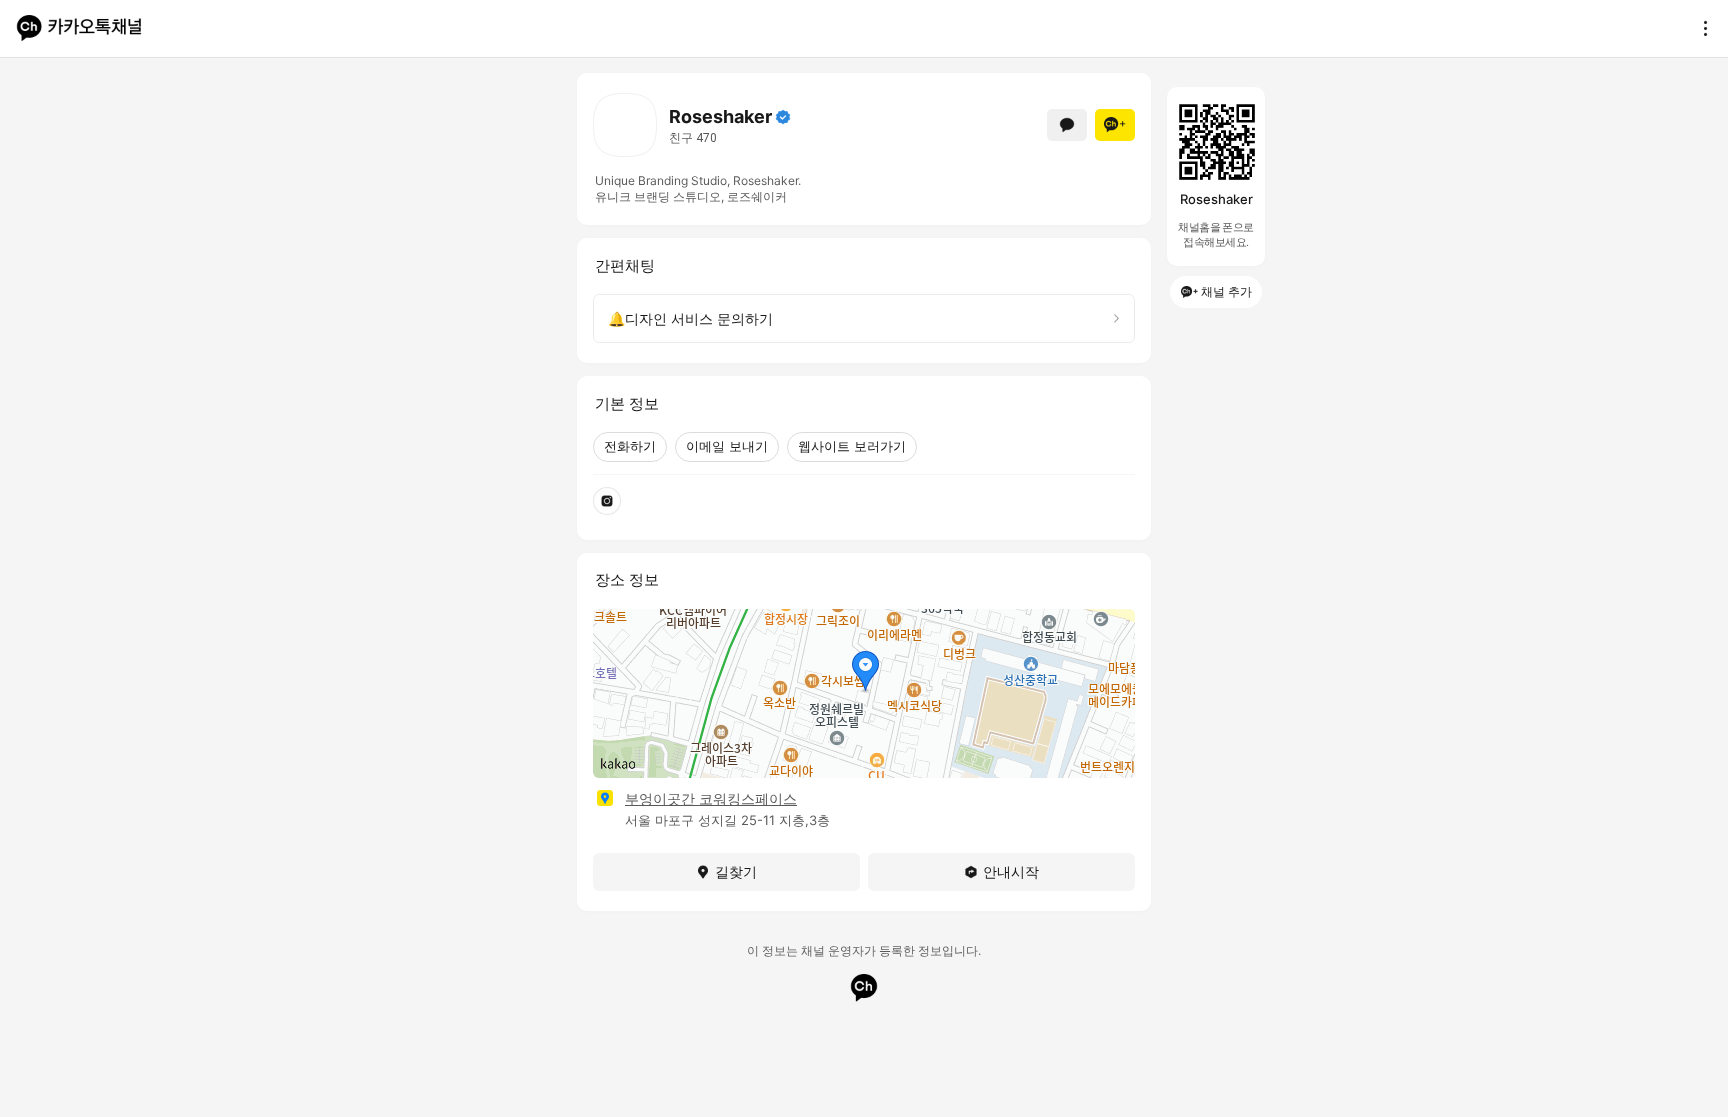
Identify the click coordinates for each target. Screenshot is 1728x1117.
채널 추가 (1226, 291)
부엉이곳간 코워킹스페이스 (711, 798)
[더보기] (1700, 28)
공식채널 (783, 117)
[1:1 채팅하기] (1067, 125)
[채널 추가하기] (1115, 125)
